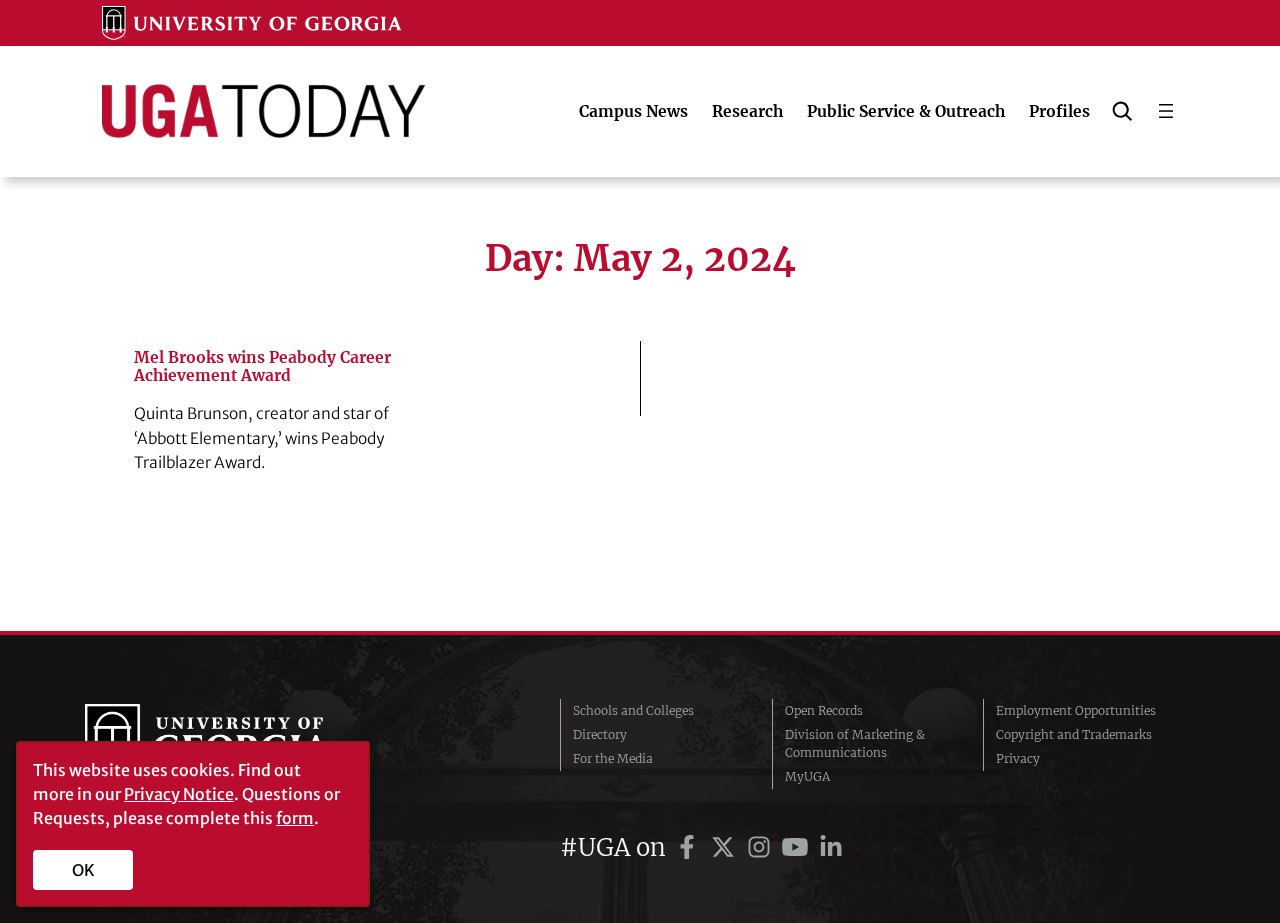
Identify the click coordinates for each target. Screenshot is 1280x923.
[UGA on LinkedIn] (831, 847)
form (295, 818)
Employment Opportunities (1076, 710)
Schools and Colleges (633, 710)
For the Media (613, 758)
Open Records (824, 710)
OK (83, 870)
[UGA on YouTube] (798, 847)
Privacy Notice (179, 794)
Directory (600, 734)
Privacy (1018, 758)
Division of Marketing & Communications (855, 743)
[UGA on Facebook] (690, 847)
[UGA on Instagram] (762, 847)
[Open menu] (1166, 111)
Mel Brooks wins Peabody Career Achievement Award (262, 367)
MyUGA (807, 776)
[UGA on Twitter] (726, 847)
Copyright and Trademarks (1074, 734)
